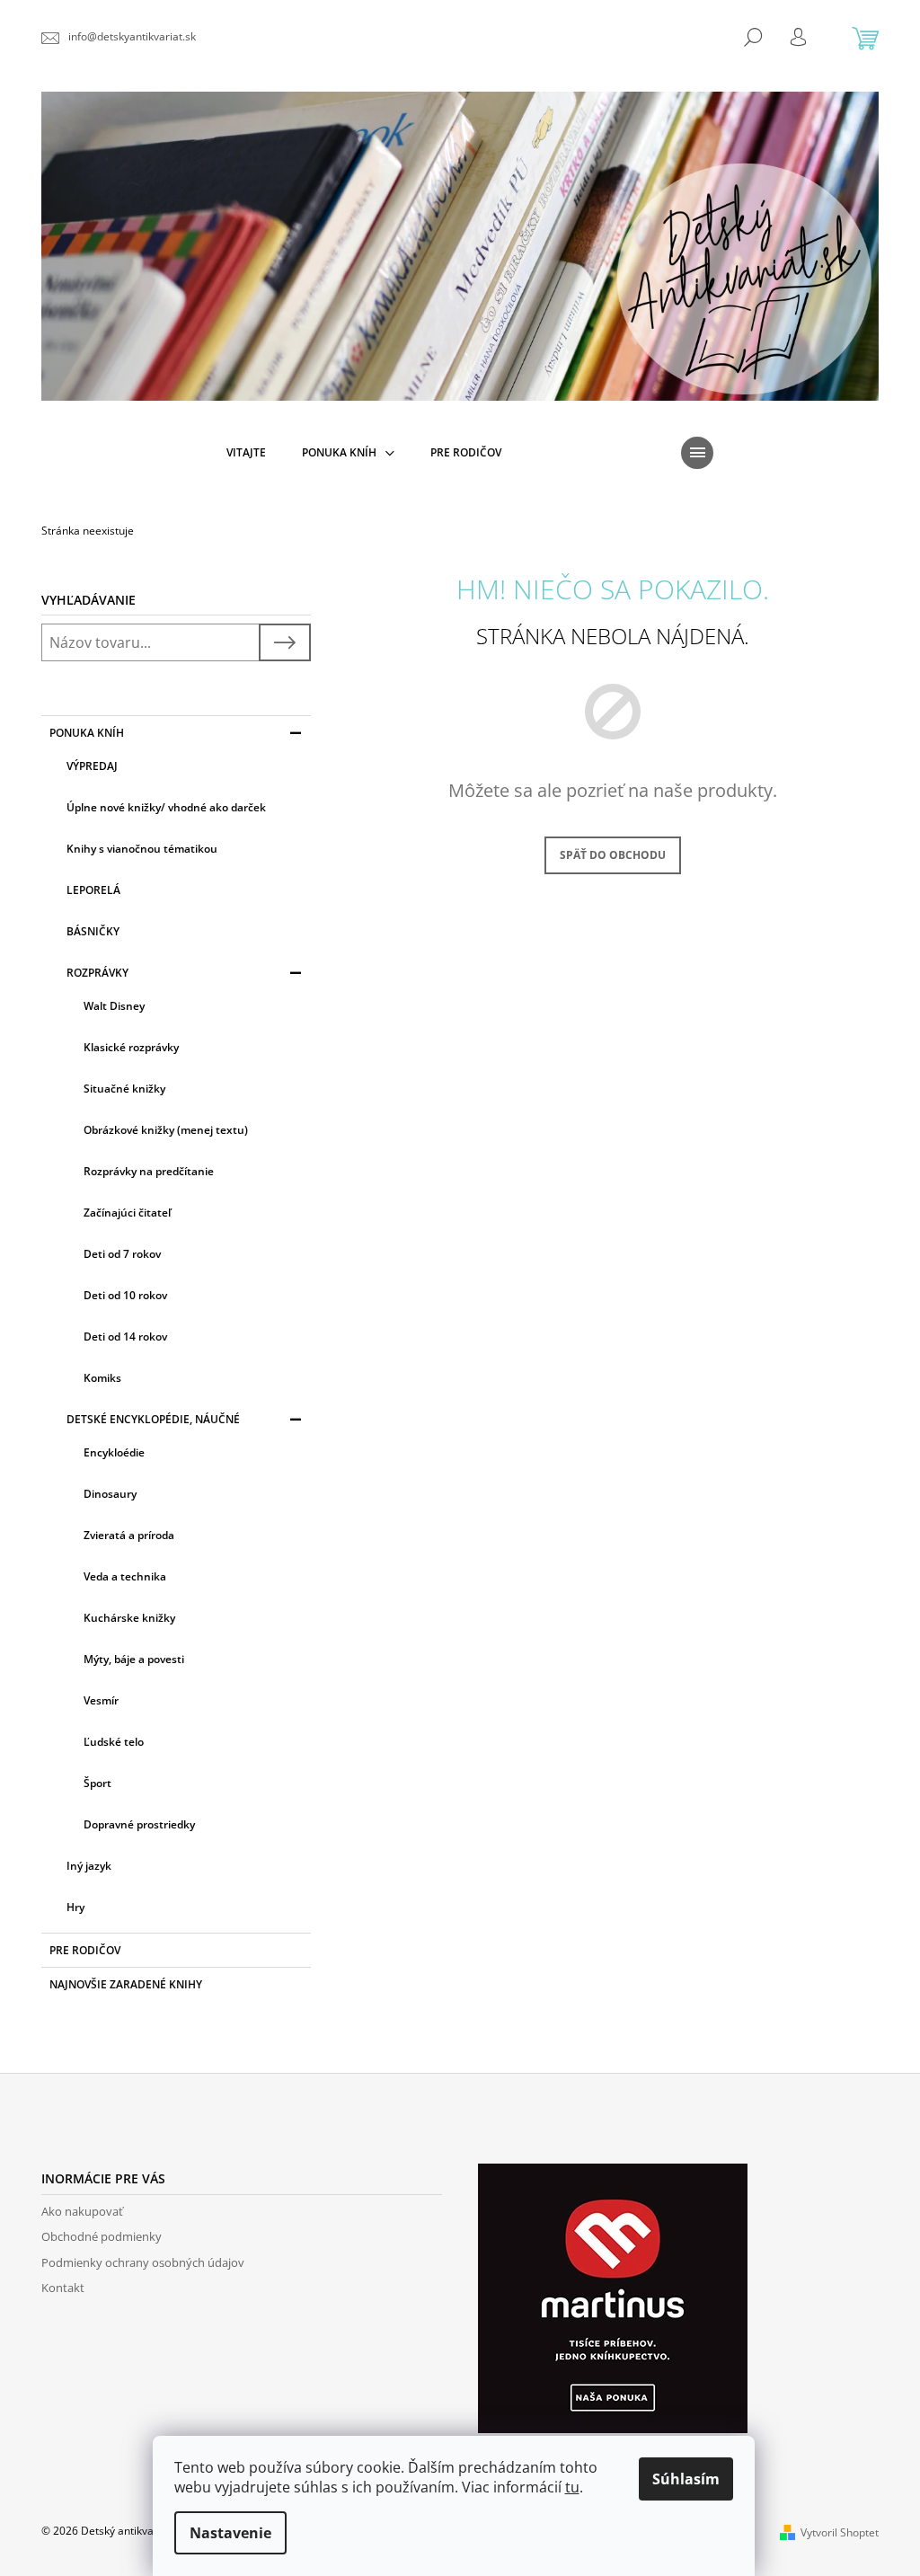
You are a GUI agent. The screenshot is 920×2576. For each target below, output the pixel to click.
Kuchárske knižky (129, 1618)
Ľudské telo (114, 1742)
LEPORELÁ (93, 890)
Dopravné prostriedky (139, 1824)
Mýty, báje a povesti (134, 1659)
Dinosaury (110, 1494)
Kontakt (63, 2288)
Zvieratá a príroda (129, 1535)
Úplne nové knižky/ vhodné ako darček (166, 807)
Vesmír (101, 1700)
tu (572, 2487)
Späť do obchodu (613, 855)
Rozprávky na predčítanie (149, 1171)
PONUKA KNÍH (87, 733)
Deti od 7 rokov (122, 1254)
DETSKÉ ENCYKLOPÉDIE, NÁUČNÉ (153, 1419)
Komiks (102, 1378)
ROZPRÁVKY (97, 973)
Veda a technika (125, 1576)
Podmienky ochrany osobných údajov (143, 2262)
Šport (97, 1783)
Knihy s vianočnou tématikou (142, 849)
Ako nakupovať (82, 2211)
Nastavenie (230, 2533)
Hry (75, 1907)
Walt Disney (114, 1006)
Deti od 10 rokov (125, 1295)
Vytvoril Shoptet (840, 2532)
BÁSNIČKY (93, 931)
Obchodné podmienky (102, 2236)
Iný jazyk (89, 1866)
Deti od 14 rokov (125, 1337)
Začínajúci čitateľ (127, 1213)
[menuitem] (246, 453)
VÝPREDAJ (92, 766)
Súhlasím (686, 2479)
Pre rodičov (85, 1950)
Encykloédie (114, 1452)
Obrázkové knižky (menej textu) (166, 1130)
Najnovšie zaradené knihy (126, 1984)
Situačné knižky (124, 1089)
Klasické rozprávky (131, 1047)
